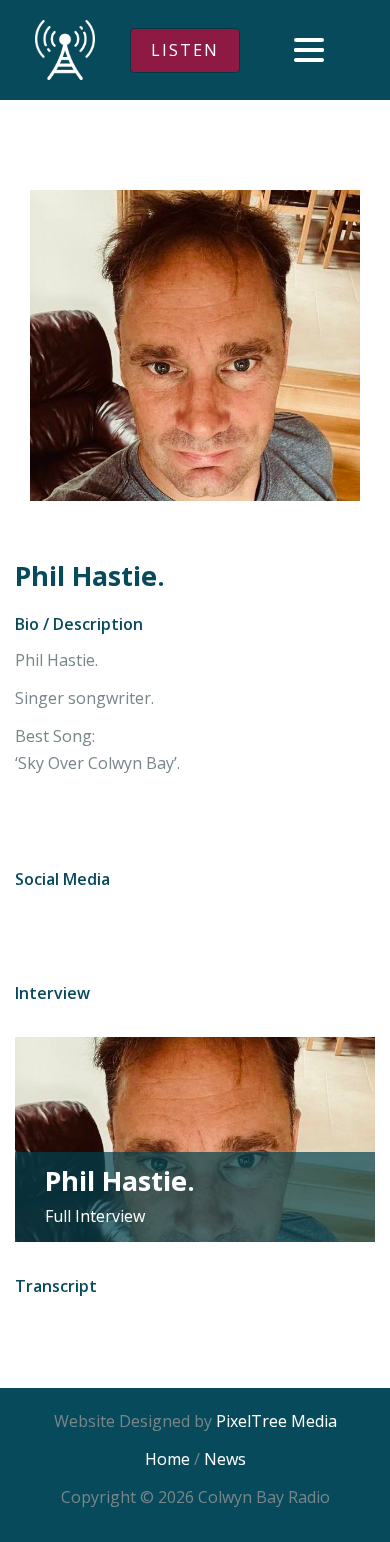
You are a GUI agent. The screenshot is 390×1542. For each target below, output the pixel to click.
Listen (185, 50)
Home (167, 1459)
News (225, 1459)
